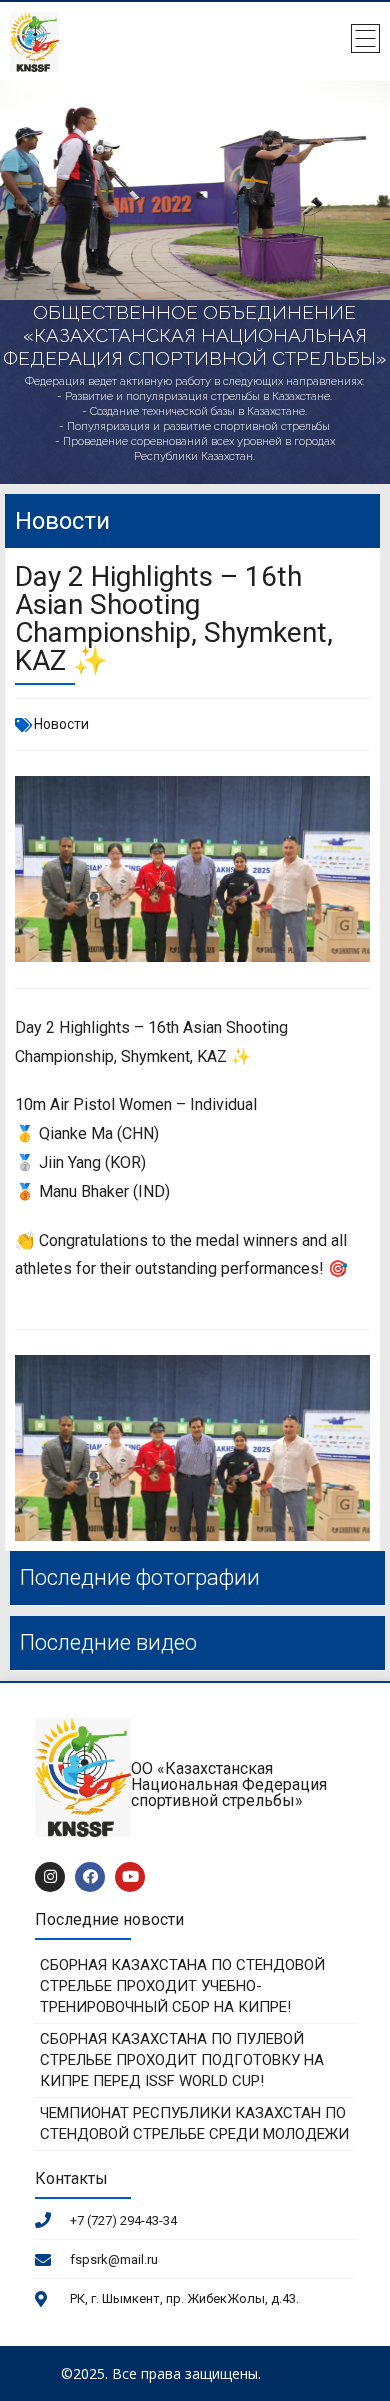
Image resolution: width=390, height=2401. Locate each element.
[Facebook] (90, 1877)
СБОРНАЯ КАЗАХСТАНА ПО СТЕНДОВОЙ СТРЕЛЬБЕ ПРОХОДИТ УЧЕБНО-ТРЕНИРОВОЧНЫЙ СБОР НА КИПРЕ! (182, 1986)
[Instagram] (50, 1877)
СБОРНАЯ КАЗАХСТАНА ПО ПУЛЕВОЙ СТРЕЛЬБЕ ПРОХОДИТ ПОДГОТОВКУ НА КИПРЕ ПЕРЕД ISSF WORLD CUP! (182, 2060)
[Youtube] (130, 1877)
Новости (61, 724)
